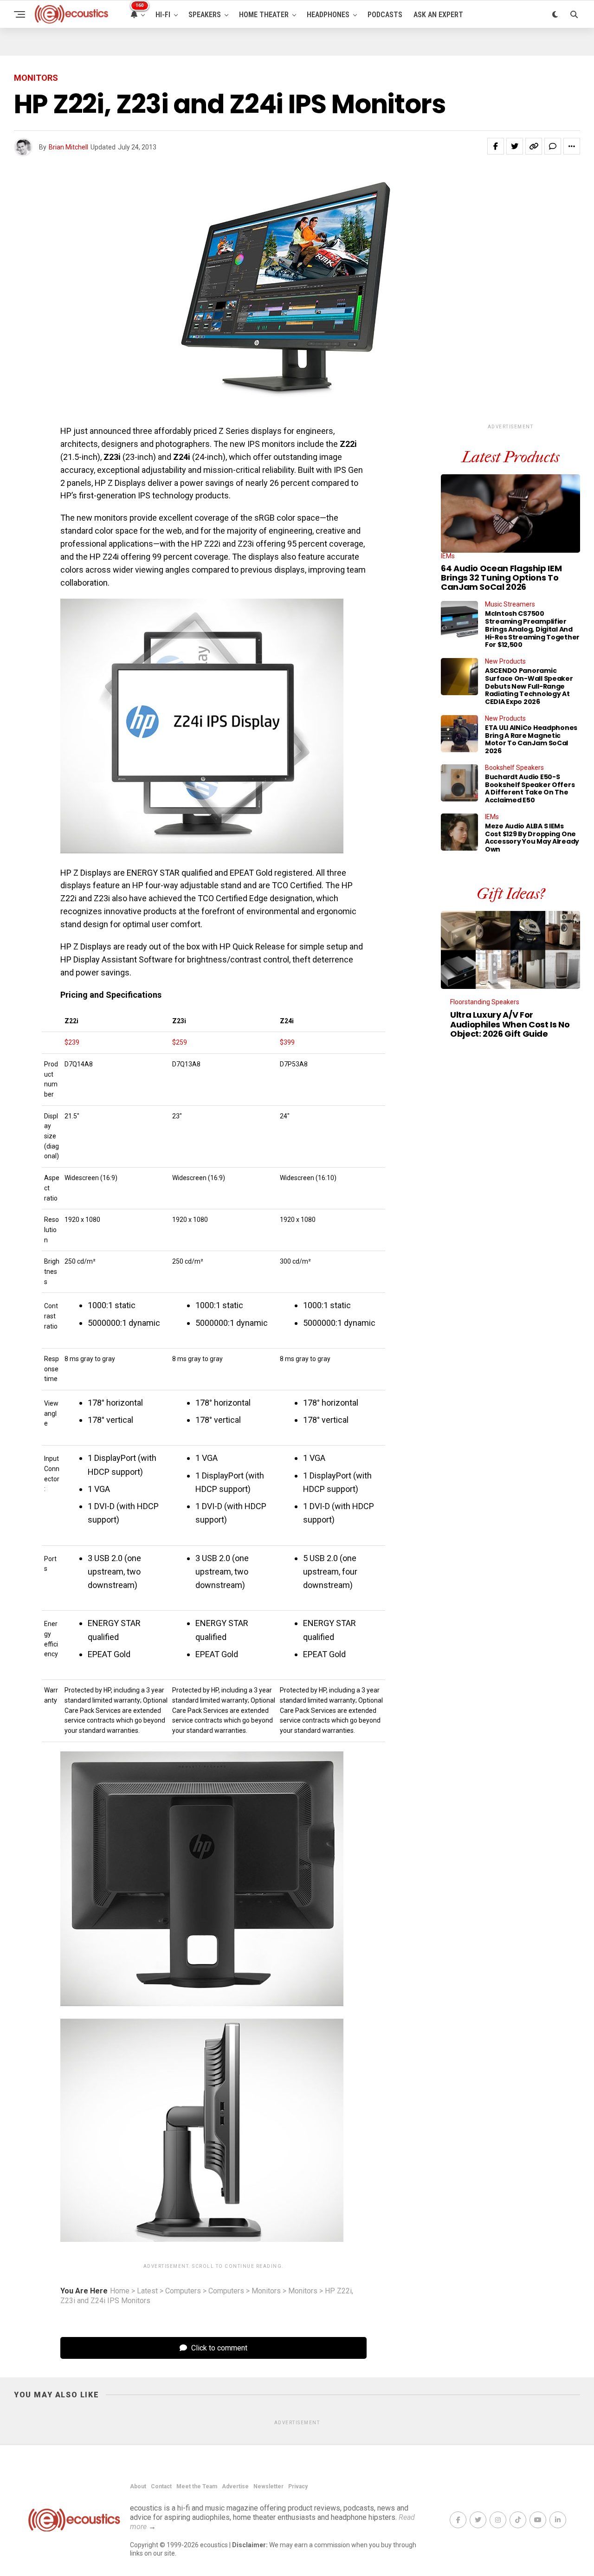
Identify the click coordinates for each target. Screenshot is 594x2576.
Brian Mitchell (68, 147)
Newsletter (268, 2486)
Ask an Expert (438, 15)
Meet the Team (197, 2486)
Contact (161, 2486)
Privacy (298, 2486)
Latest (147, 2291)
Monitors (266, 2291)
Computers (183, 2291)
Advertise (235, 2486)
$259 (180, 1042)
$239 (72, 1042)
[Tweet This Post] (515, 146)
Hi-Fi (163, 15)
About (138, 2486)
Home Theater (264, 15)
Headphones (328, 15)
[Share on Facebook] (496, 146)
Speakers (205, 15)
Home (120, 2291)
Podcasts (385, 15)
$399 (287, 1042)
